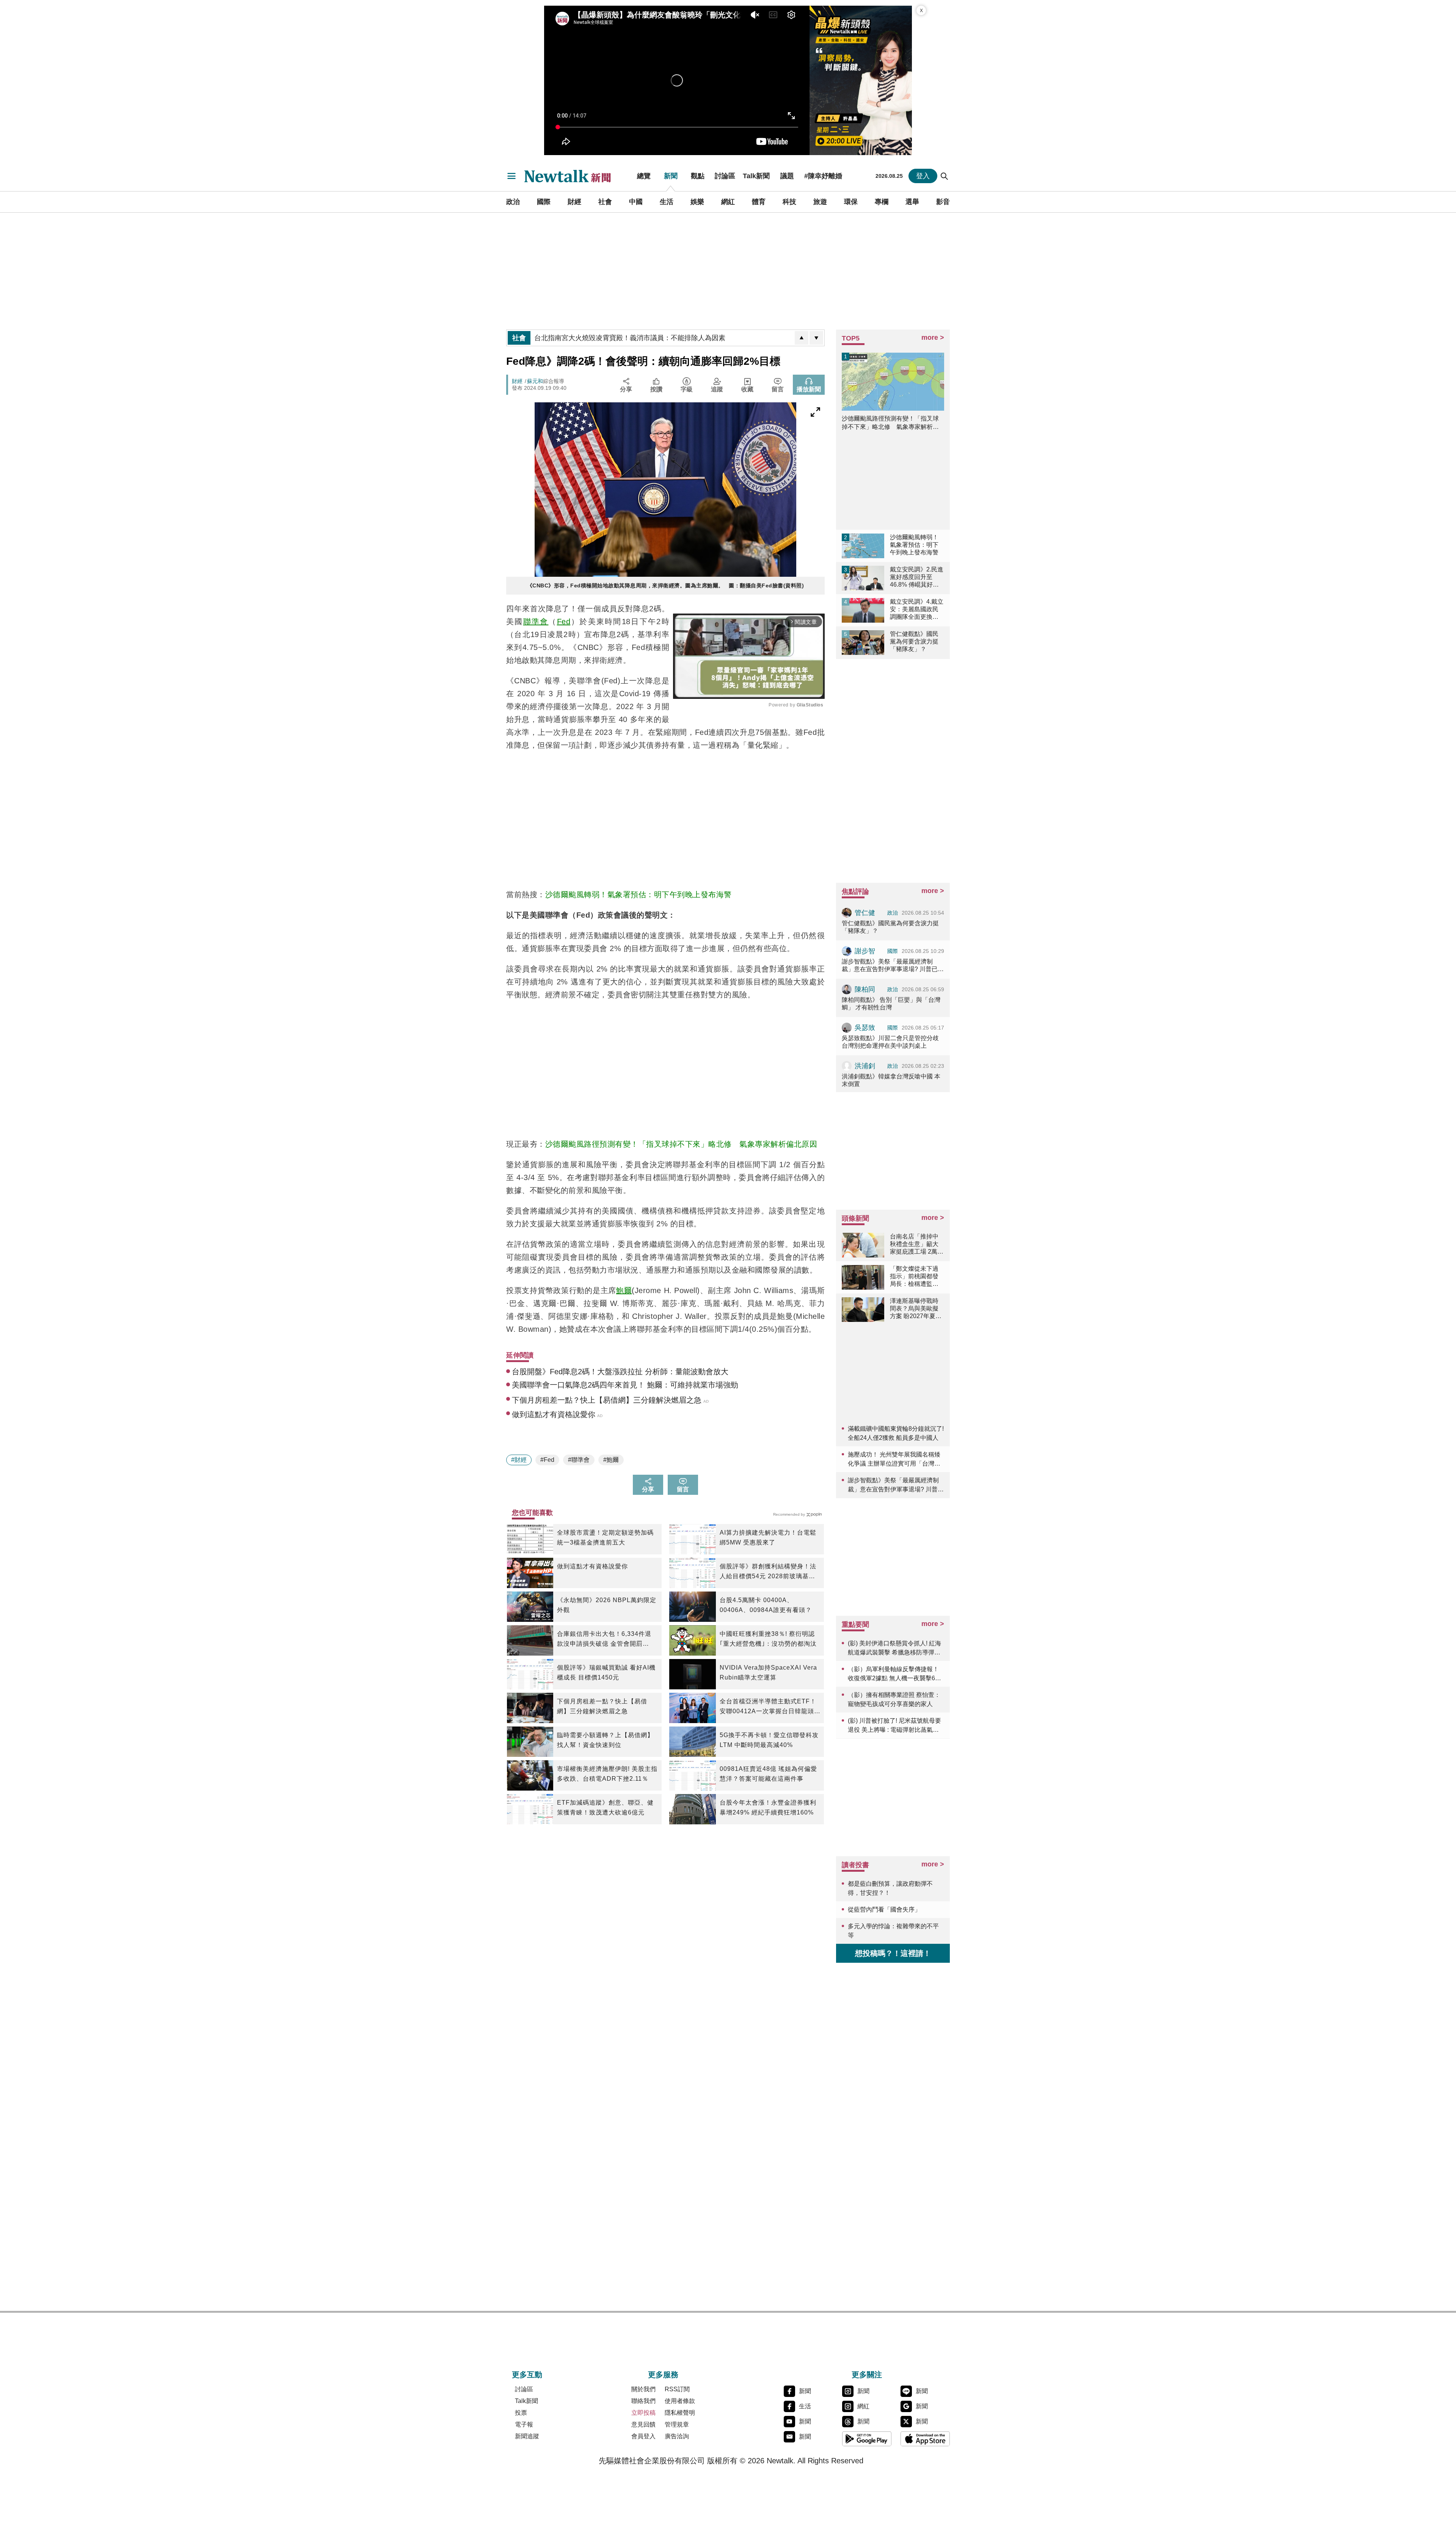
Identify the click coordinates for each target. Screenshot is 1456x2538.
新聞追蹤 (527, 2436)
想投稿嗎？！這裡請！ (893, 1953)
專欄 (882, 202)
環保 (851, 202)
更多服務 (663, 2375)
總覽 (644, 176)
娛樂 (697, 202)
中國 (636, 202)
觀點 (698, 176)
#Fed (547, 1460)
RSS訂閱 (677, 2389)
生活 (667, 202)
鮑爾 (624, 1290)
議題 (787, 176)
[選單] (511, 176)
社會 (605, 202)
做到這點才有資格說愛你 (592, 1566)
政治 (513, 202)
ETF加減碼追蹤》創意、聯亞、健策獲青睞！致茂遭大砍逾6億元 (605, 1807)
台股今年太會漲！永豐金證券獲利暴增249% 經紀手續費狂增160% (768, 1807)
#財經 (519, 1460)
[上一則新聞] (802, 338)
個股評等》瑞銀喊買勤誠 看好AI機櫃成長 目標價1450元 (606, 1672)
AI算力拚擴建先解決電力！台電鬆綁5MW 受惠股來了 (768, 1537)
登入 (923, 176)
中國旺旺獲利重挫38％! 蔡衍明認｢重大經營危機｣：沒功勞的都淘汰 (768, 1639)
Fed (564, 622)
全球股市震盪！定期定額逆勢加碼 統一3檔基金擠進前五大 (605, 1537)
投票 (521, 2413)
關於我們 (643, 2389)
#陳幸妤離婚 (823, 176)
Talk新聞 (756, 176)
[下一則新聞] (816, 338)
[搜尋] (945, 176)
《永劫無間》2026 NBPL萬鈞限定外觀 (607, 1605)
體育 (759, 202)
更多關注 (867, 2375)
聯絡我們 (643, 2401)
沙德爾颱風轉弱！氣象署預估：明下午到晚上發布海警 (639, 895)
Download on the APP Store (925, 2439)
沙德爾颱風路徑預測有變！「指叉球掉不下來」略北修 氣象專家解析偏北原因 (681, 1144)
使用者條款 (680, 2401)
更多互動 (527, 2375)
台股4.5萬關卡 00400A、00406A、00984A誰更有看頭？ (766, 1605)
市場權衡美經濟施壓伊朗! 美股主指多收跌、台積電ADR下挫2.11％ (607, 1774)
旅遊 (820, 202)
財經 (574, 202)
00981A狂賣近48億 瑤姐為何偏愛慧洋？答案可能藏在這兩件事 (768, 1774)
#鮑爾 (611, 1460)
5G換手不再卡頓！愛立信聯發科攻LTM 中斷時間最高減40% (769, 1740)
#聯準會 (579, 1460)
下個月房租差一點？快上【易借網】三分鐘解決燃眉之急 (602, 1706)
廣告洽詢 (677, 2436)
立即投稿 (643, 2413)
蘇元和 (535, 381)
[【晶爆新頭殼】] (861, 80)
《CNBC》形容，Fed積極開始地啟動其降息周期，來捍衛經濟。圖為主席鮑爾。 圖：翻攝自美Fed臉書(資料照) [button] (666, 585)
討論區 (725, 176)
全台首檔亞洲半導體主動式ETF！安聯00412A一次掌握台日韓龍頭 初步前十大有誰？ (768, 1707)
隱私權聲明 (680, 2413)
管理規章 (677, 2424)
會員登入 (643, 2436)
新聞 (671, 176)
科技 (789, 202)
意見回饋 (643, 2424)
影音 (943, 202)
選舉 (912, 202)
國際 (544, 202)
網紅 (728, 202)
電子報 (524, 2424)
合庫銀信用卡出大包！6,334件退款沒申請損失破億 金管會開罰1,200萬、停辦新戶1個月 (604, 1640)
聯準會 (536, 622)
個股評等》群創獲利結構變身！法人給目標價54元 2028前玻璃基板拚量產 (768, 1572)
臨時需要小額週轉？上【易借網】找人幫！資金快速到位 (605, 1740)
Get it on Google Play (867, 2439)
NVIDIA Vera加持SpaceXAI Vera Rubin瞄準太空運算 (768, 1672)
